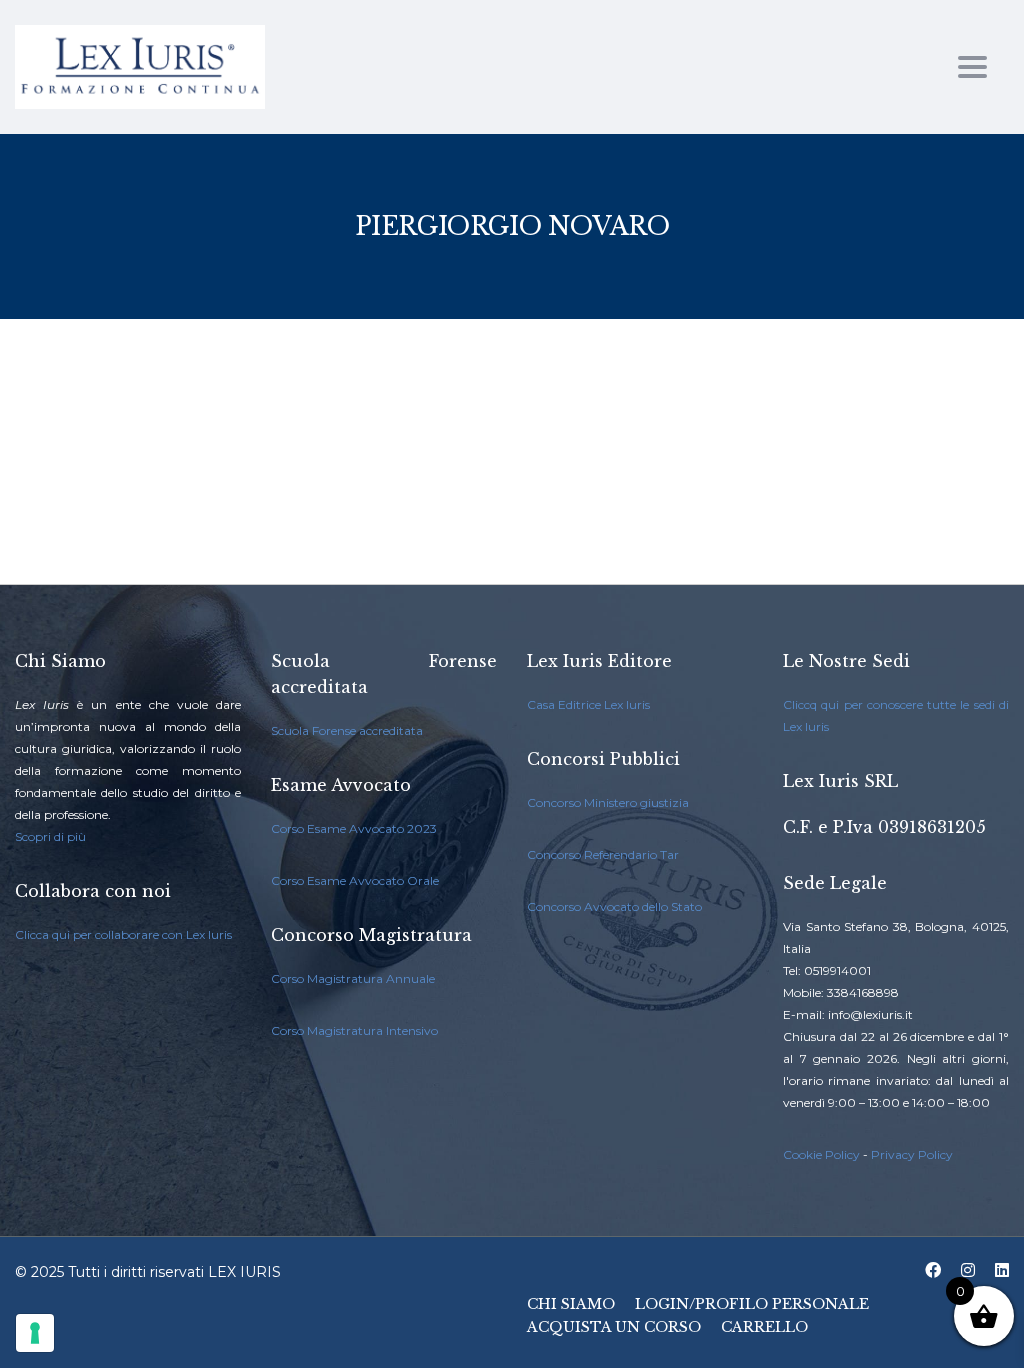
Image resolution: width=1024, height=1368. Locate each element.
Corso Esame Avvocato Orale (355, 880)
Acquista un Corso (614, 1327)
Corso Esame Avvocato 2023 (354, 828)
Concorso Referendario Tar (603, 854)
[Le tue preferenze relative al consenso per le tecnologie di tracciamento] (35, 1333)
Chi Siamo (571, 1304)
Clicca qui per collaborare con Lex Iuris (123, 934)
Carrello (764, 1327)
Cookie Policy (821, 1154)
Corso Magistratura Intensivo (354, 1030)
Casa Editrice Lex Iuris (588, 704)
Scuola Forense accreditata (347, 730)
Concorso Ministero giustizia (608, 802)
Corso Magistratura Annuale (353, 978)
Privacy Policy (912, 1154)
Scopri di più (50, 836)
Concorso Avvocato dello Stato (614, 906)
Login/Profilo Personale (752, 1304)
